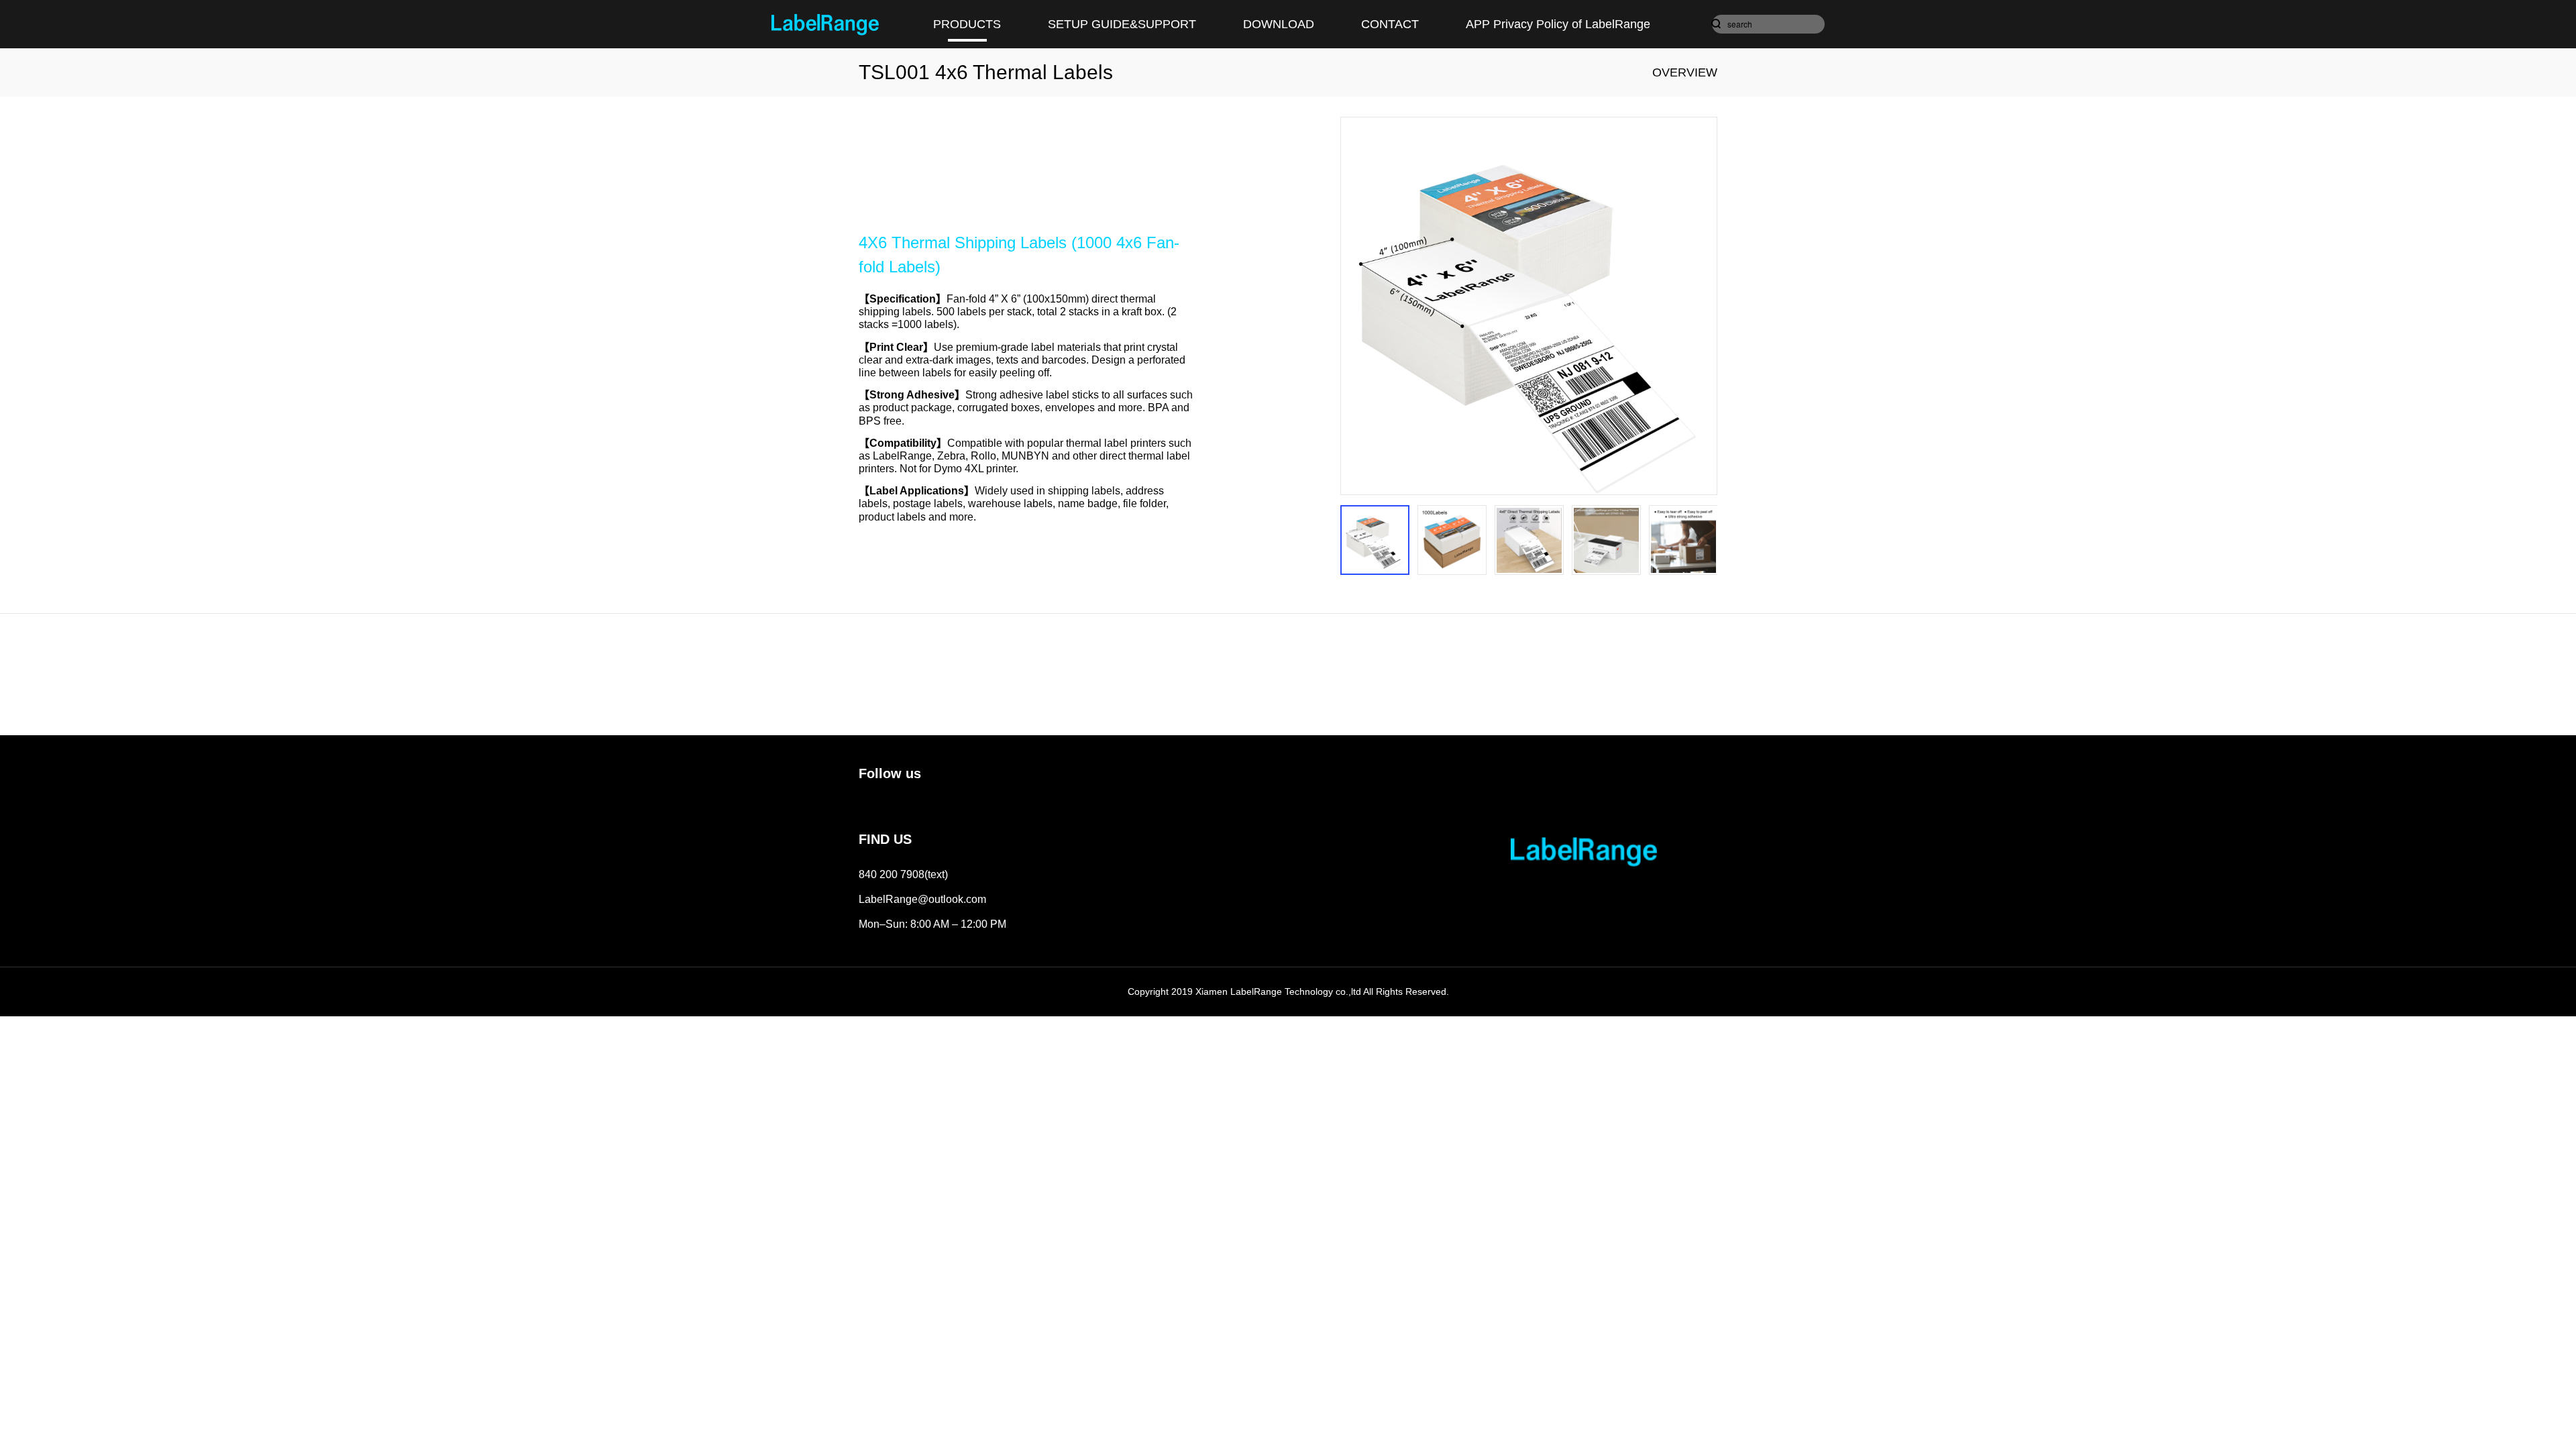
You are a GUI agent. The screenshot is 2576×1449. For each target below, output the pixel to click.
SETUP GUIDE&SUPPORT (1122, 24)
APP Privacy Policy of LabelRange (1558, 24)
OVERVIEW (1685, 72)
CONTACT (1390, 24)
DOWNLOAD (1279, 24)
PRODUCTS (967, 24)
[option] (1529, 306)
